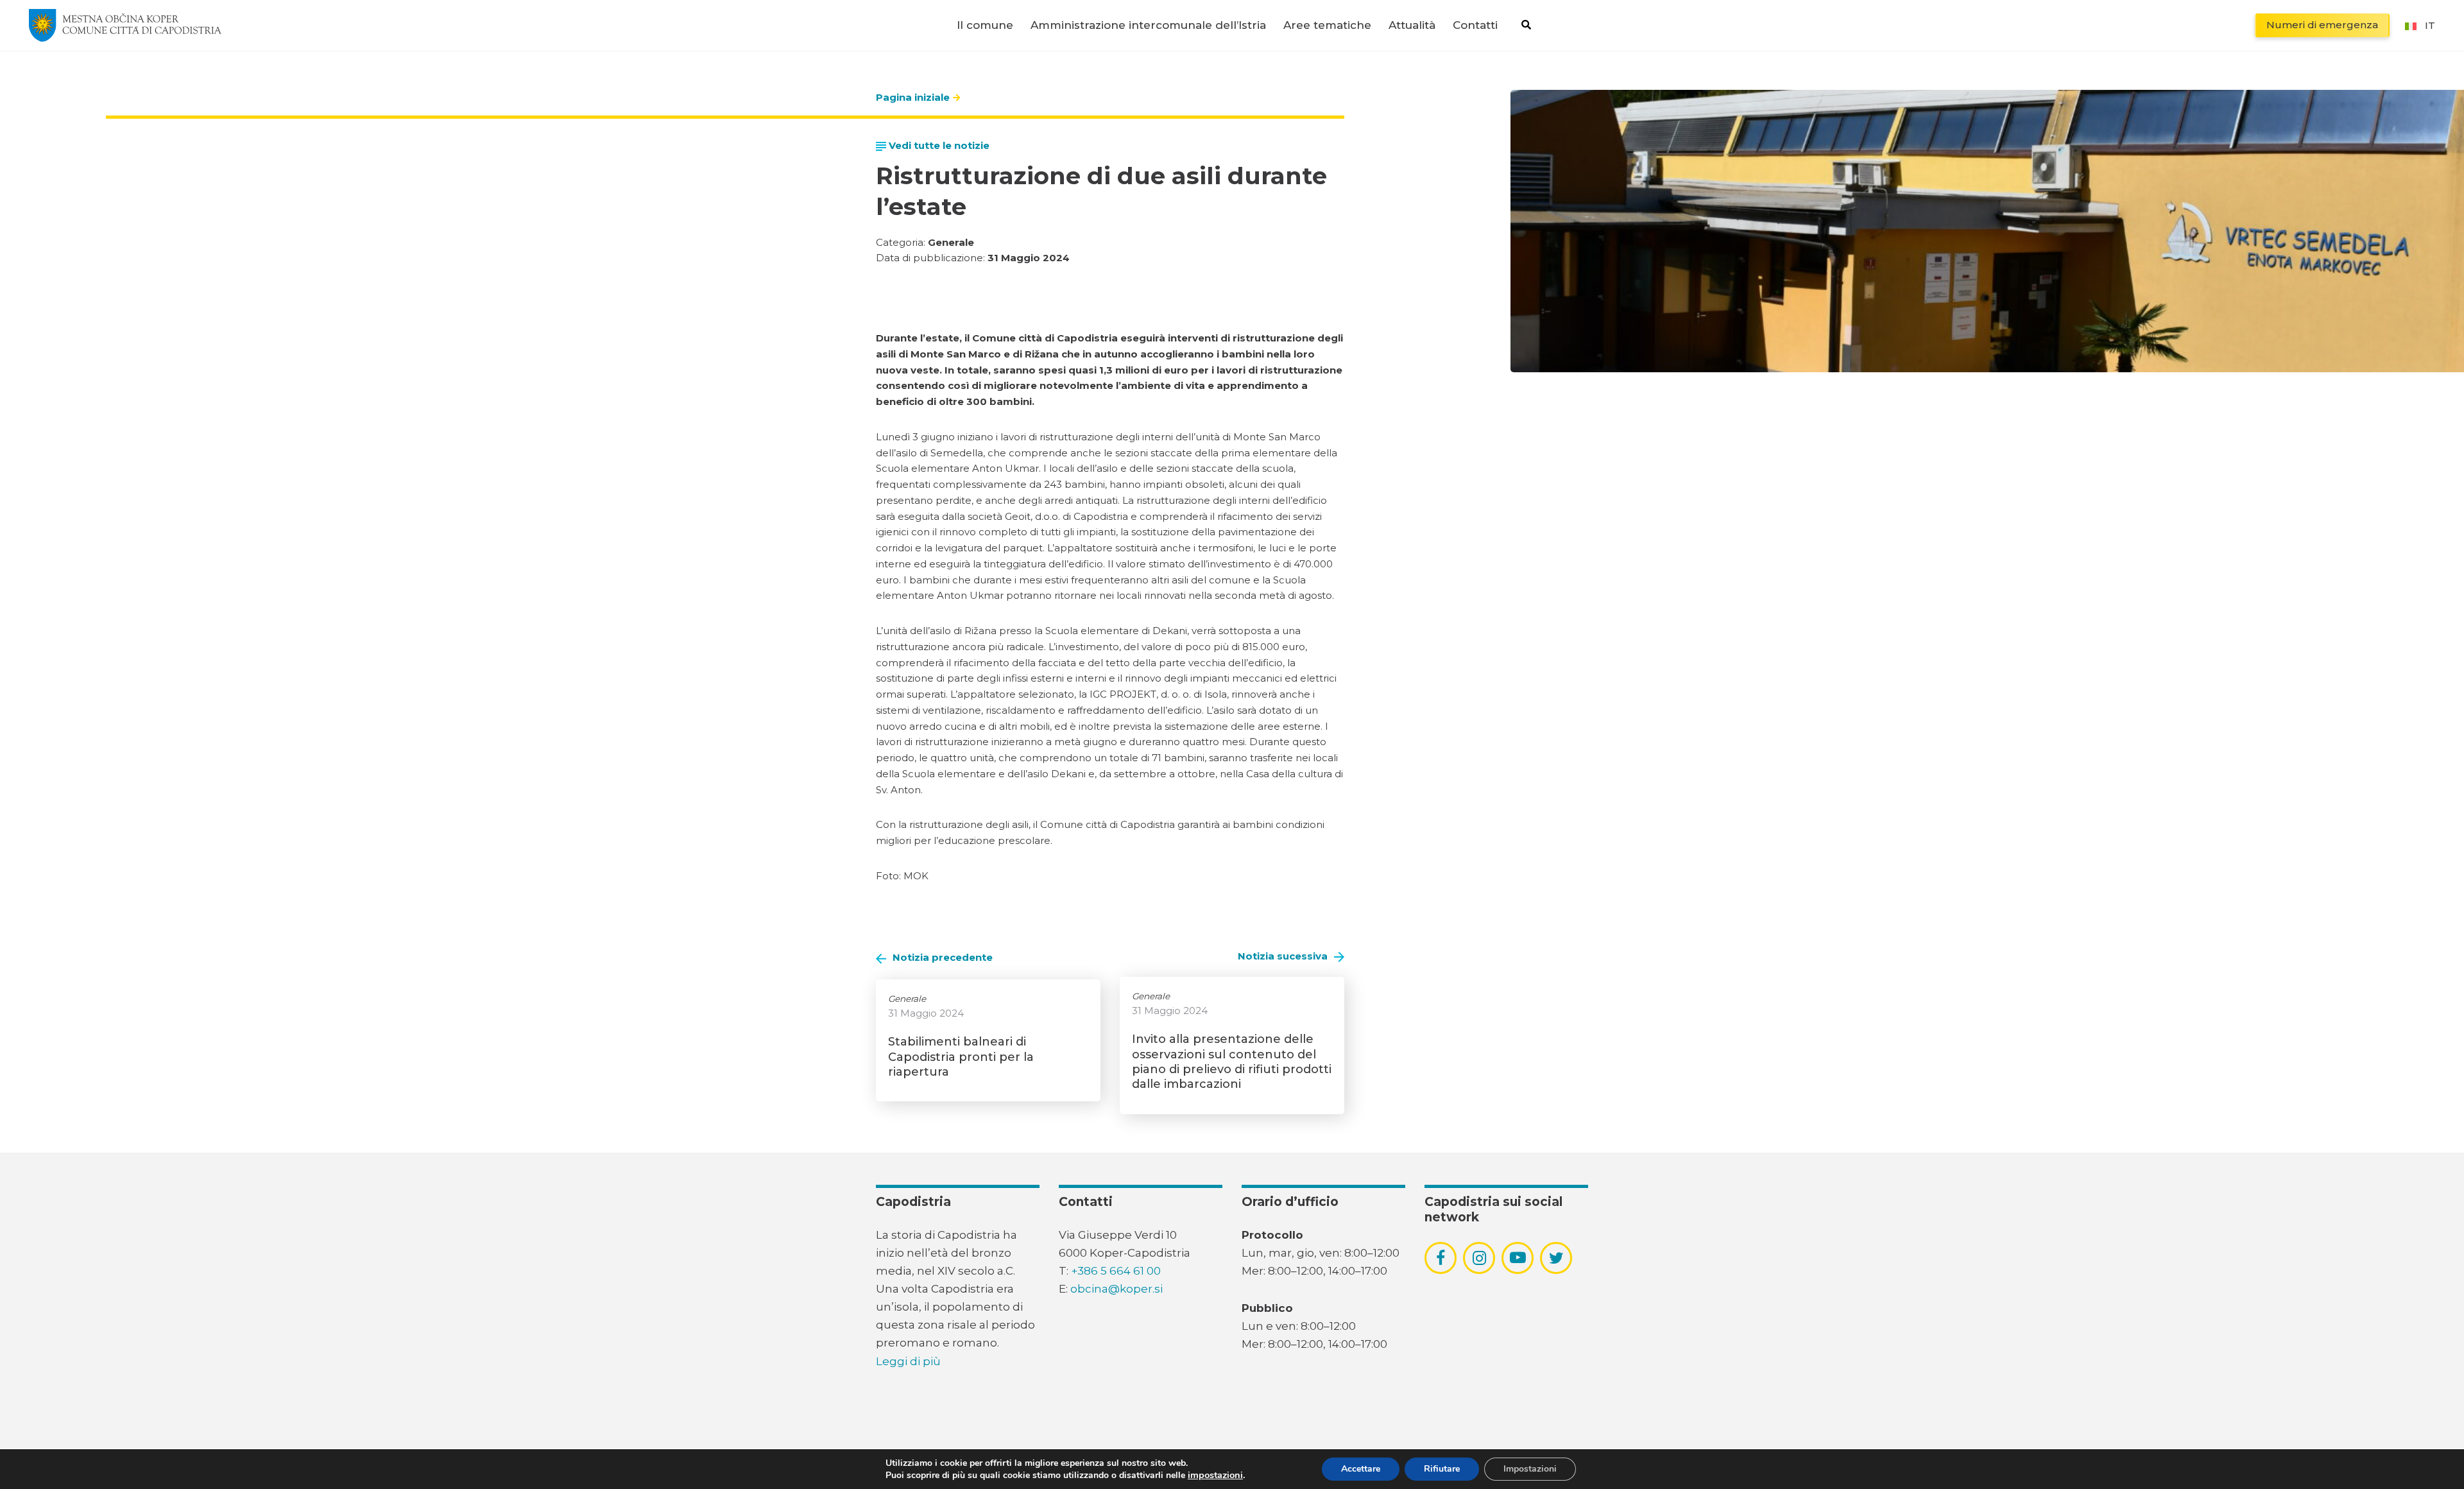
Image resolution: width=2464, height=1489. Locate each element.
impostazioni (1215, 1475)
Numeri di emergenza (2322, 25)
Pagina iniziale (913, 97)
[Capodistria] (125, 25)
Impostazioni (1530, 1469)
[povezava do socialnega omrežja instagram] (1479, 1258)
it (2430, 25)
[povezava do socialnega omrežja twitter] (1556, 1258)
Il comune (985, 25)
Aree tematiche (1327, 25)
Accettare (1361, 1469)
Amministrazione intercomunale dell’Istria (1148, 25)
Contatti (1475, 25)
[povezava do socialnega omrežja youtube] (1518, 1258)
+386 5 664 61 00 (1116, 1271)
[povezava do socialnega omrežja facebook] (1441, 1258)
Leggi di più (908, 1361)
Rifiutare (1442, 1469)
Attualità (1412, 25)
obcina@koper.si (1116, 1289)
